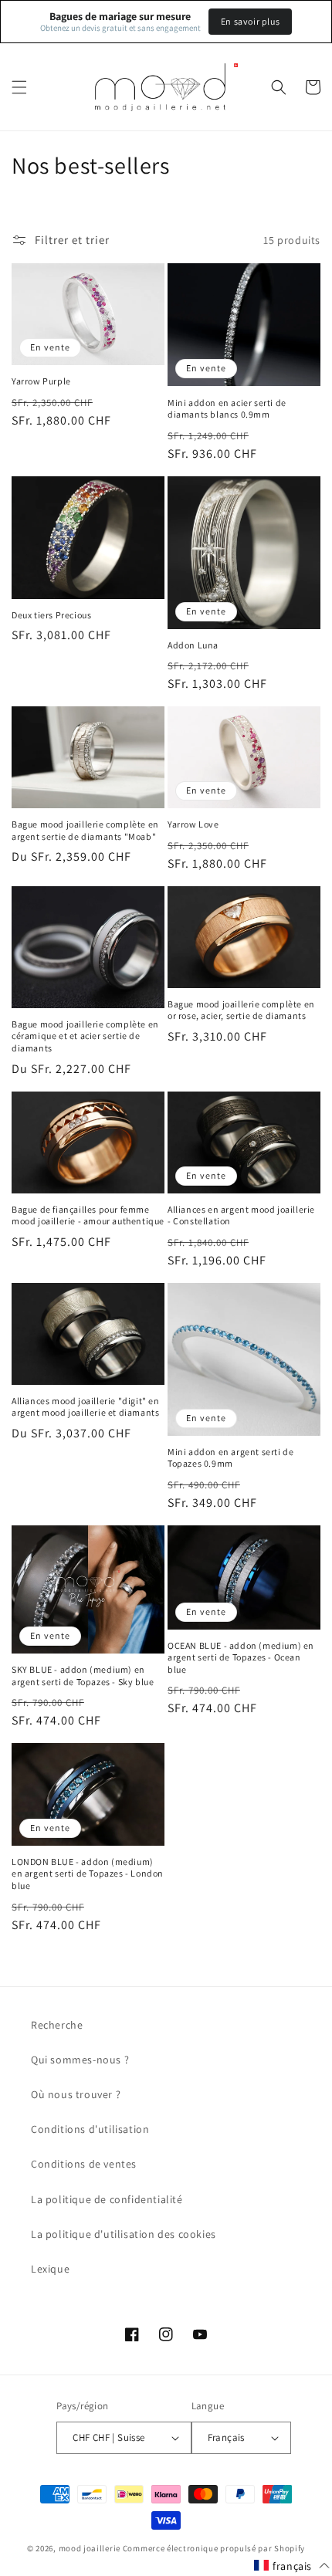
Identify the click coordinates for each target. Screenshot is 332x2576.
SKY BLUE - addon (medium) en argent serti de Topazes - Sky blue (83, 1676)
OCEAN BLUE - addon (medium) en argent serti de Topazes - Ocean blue (241, 1657)
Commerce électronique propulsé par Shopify (214, 2548)
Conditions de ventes (84, 2164)
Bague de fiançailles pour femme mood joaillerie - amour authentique (88, 1215)
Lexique (50, 2269)
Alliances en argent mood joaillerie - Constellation (241, 1215)
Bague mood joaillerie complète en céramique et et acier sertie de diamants (85, 1036)
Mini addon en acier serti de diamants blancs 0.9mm (227, 409)
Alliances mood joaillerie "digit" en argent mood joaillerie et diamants (86, 1407)
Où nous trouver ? (76, 2094)
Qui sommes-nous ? (80, 2060)
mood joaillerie (90, 2548)
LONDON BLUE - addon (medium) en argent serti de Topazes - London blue (88, 1874)
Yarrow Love (193, 824)
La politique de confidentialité (107, 2199)
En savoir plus (250, 21)
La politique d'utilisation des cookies (124, 2234)
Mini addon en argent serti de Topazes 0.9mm (230, 1458)
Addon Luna (193, 645)
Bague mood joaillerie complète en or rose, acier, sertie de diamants (241, 1010)
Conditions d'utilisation (90, 2129)
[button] (19, 87)
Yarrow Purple (41, 381)
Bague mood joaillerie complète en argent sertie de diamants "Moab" (85, 830)
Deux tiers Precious (51, 615)
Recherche (57, 2025)
